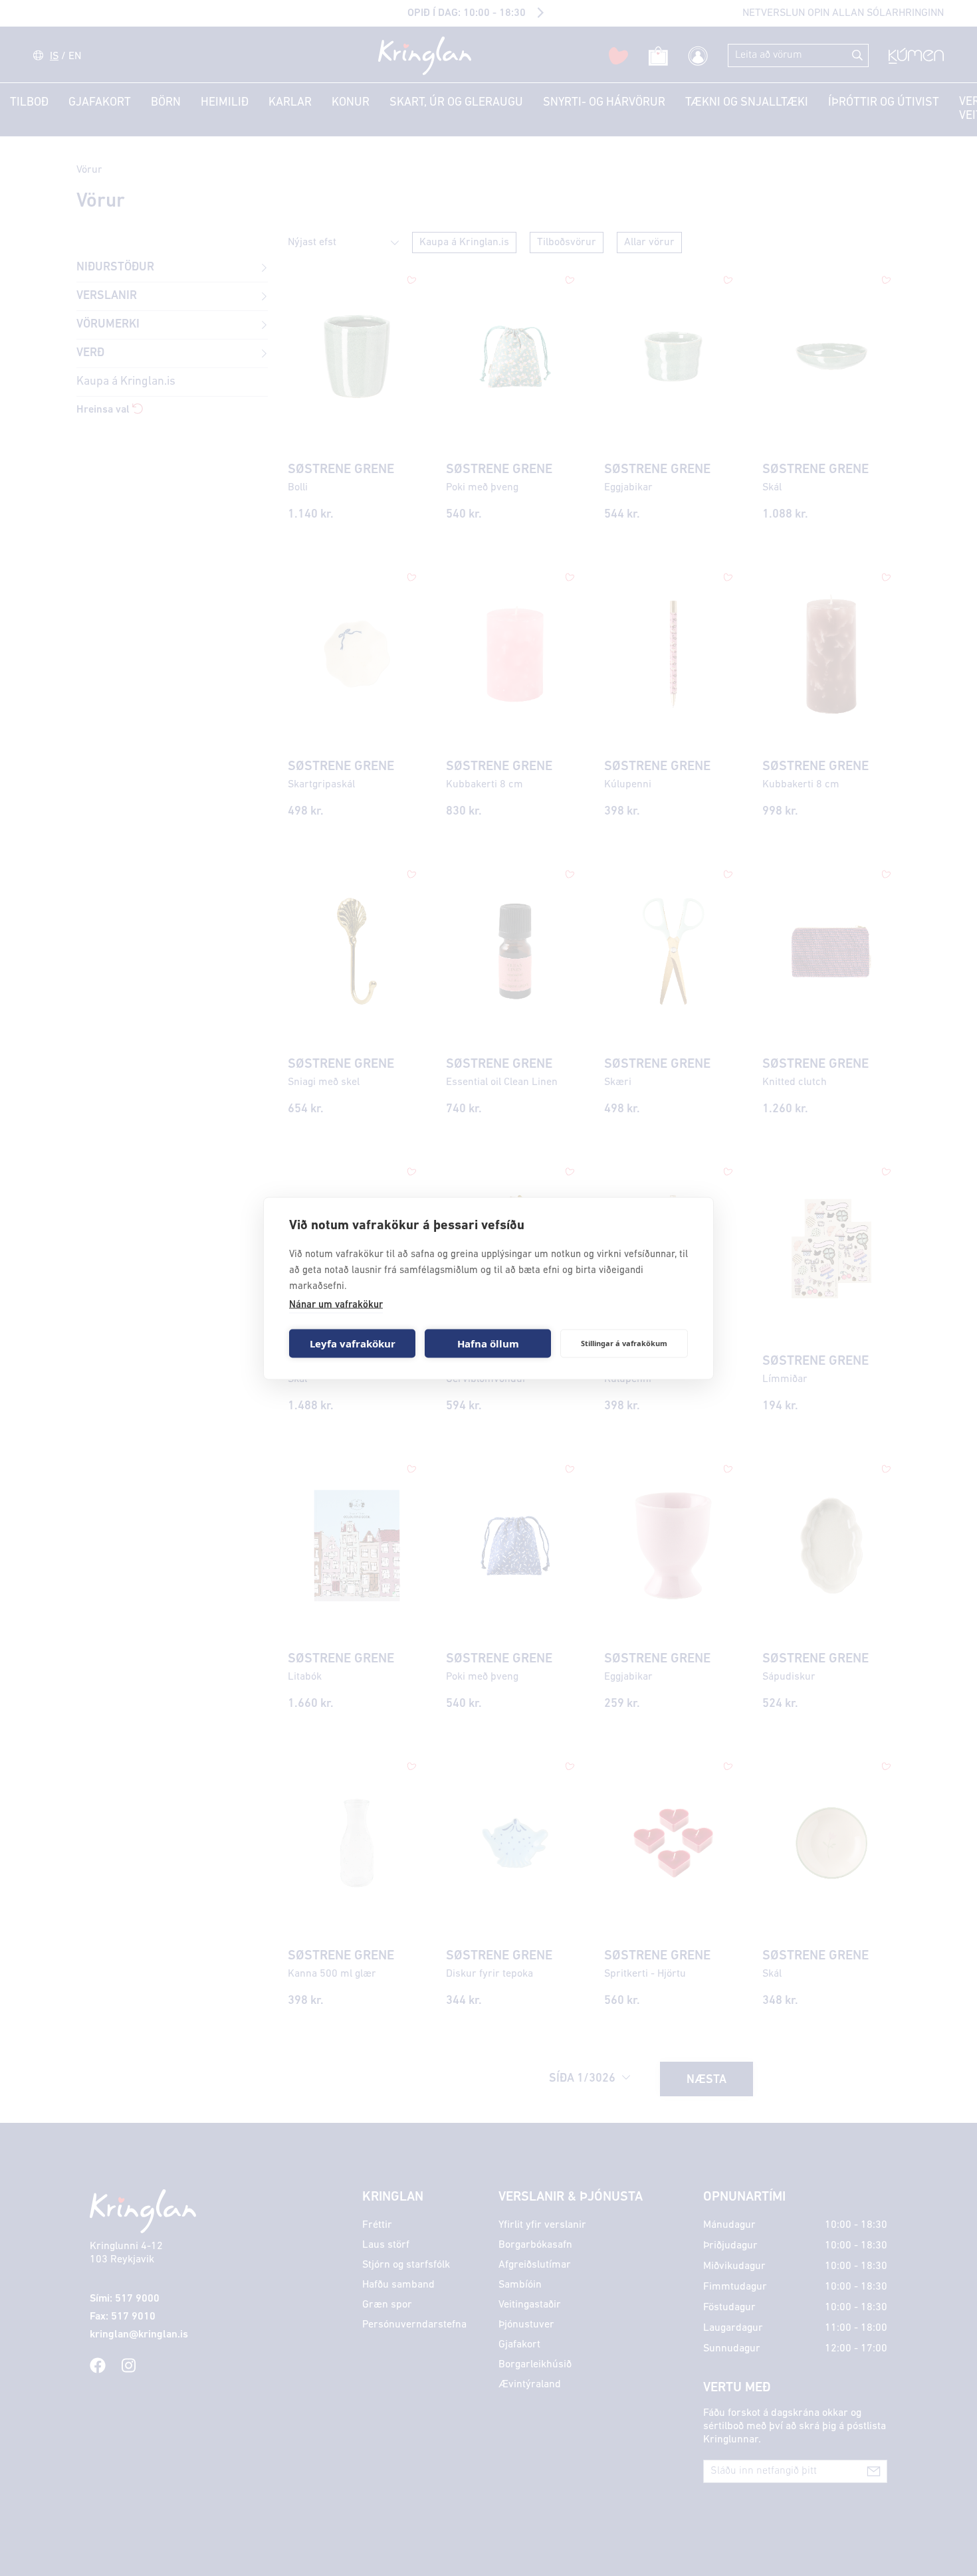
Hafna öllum (488, 1343)
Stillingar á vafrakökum (624, 1343)
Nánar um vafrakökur (336, 1305)
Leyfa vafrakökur (353, 1343)
